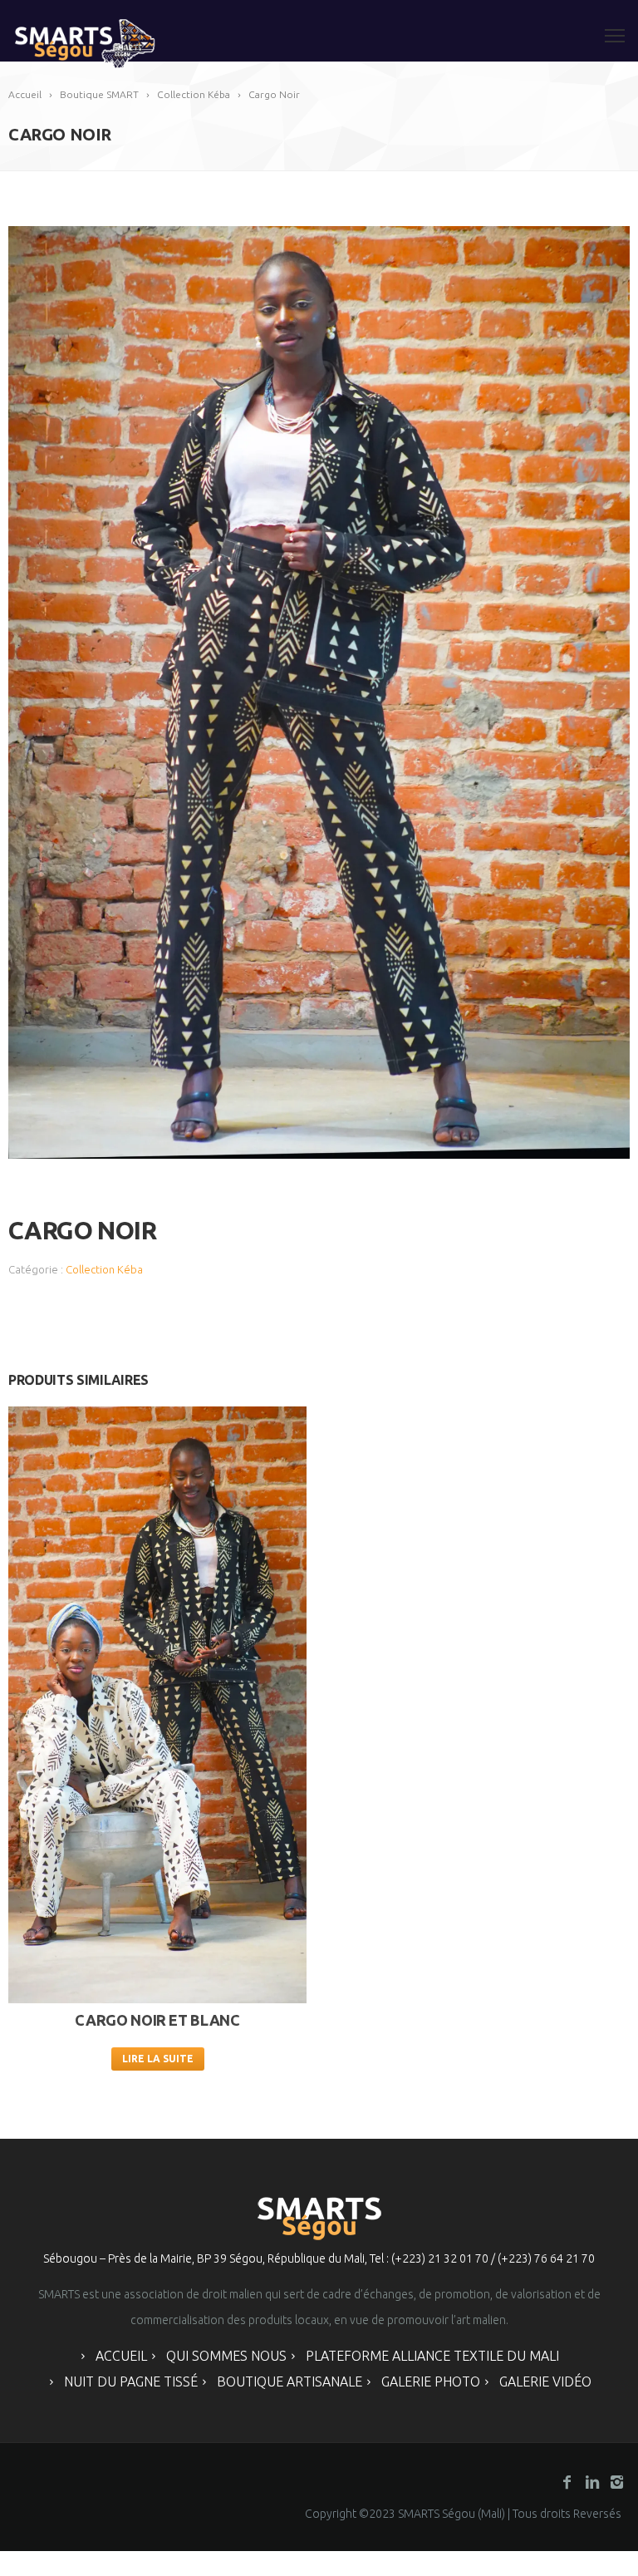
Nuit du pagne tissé (131, 2381)
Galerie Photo (431, 2381)
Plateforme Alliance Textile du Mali (432, 2356)
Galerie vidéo (545, 2381)
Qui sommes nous (226, 2356)
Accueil (121, 2356)
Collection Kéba (104, 1269)
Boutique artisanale (290, 2381)
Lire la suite (158, 2059)
